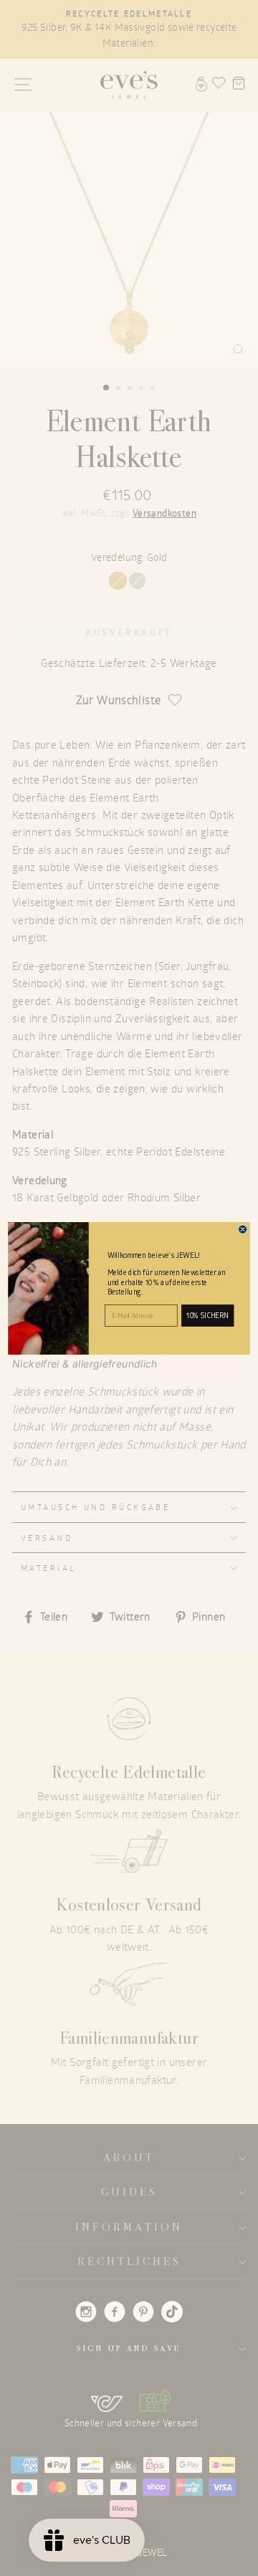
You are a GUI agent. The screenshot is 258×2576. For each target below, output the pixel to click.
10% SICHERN (208, 1315)
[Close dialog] (243, 1229)
